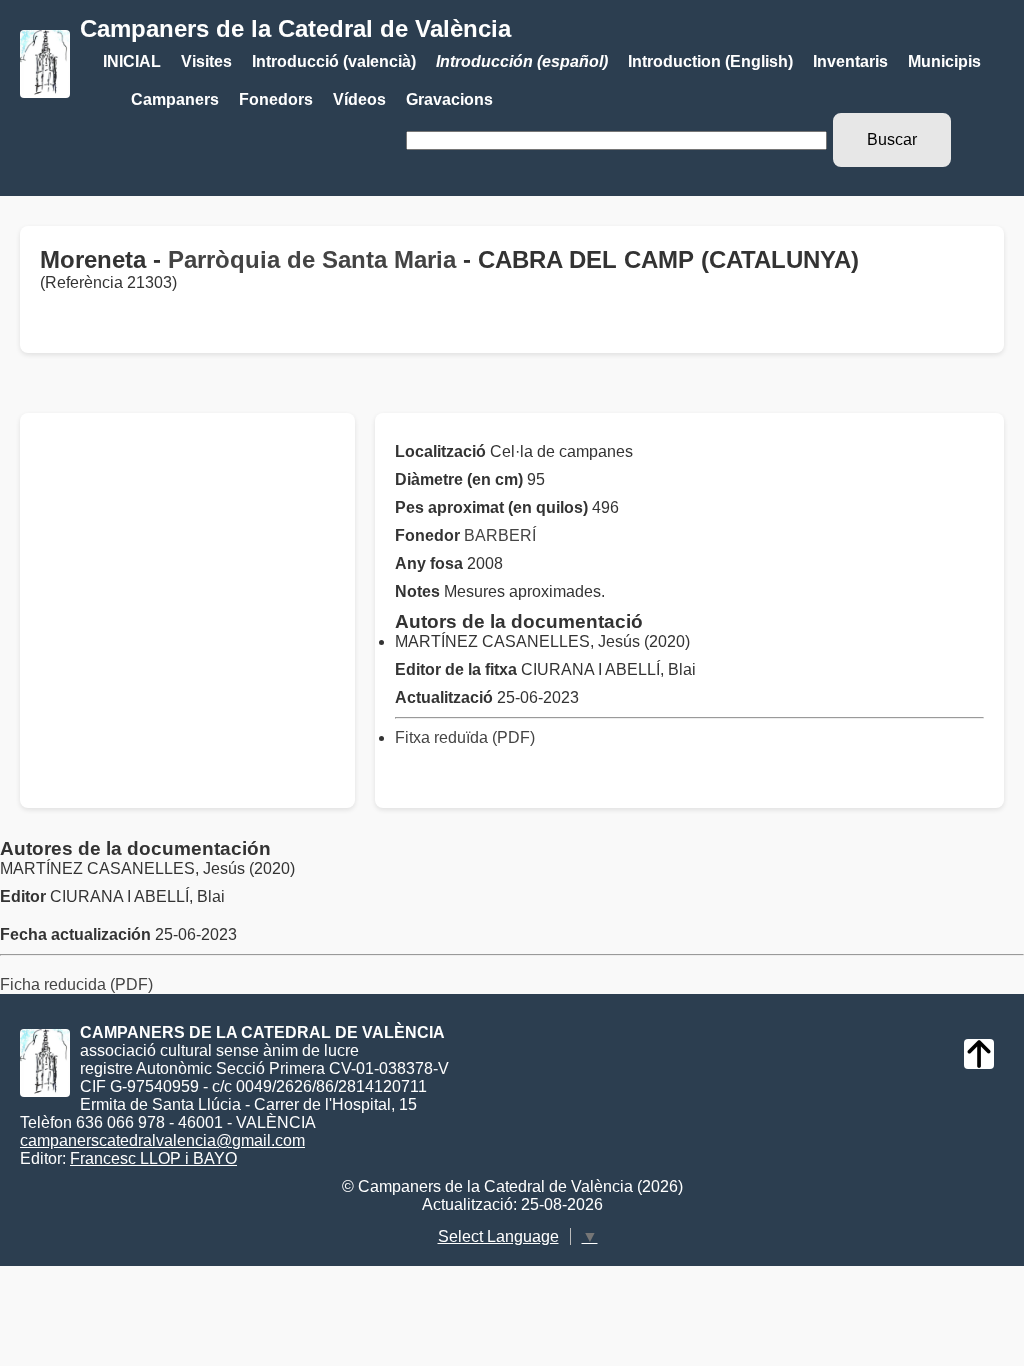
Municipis (944, 61)
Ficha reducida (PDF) (76, 984)
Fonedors (276, 99)
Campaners (175, 99)
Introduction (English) (710, 61)
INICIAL (132, 61)
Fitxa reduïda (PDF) (465, 737)
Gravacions (449, 99)
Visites (206, 61)
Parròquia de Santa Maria (312, 259)
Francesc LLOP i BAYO (153, 1158)
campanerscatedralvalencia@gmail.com (162, 1140)
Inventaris (850, 61)
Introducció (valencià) (334, 61)
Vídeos (359, 99)
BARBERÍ (500, 535)
